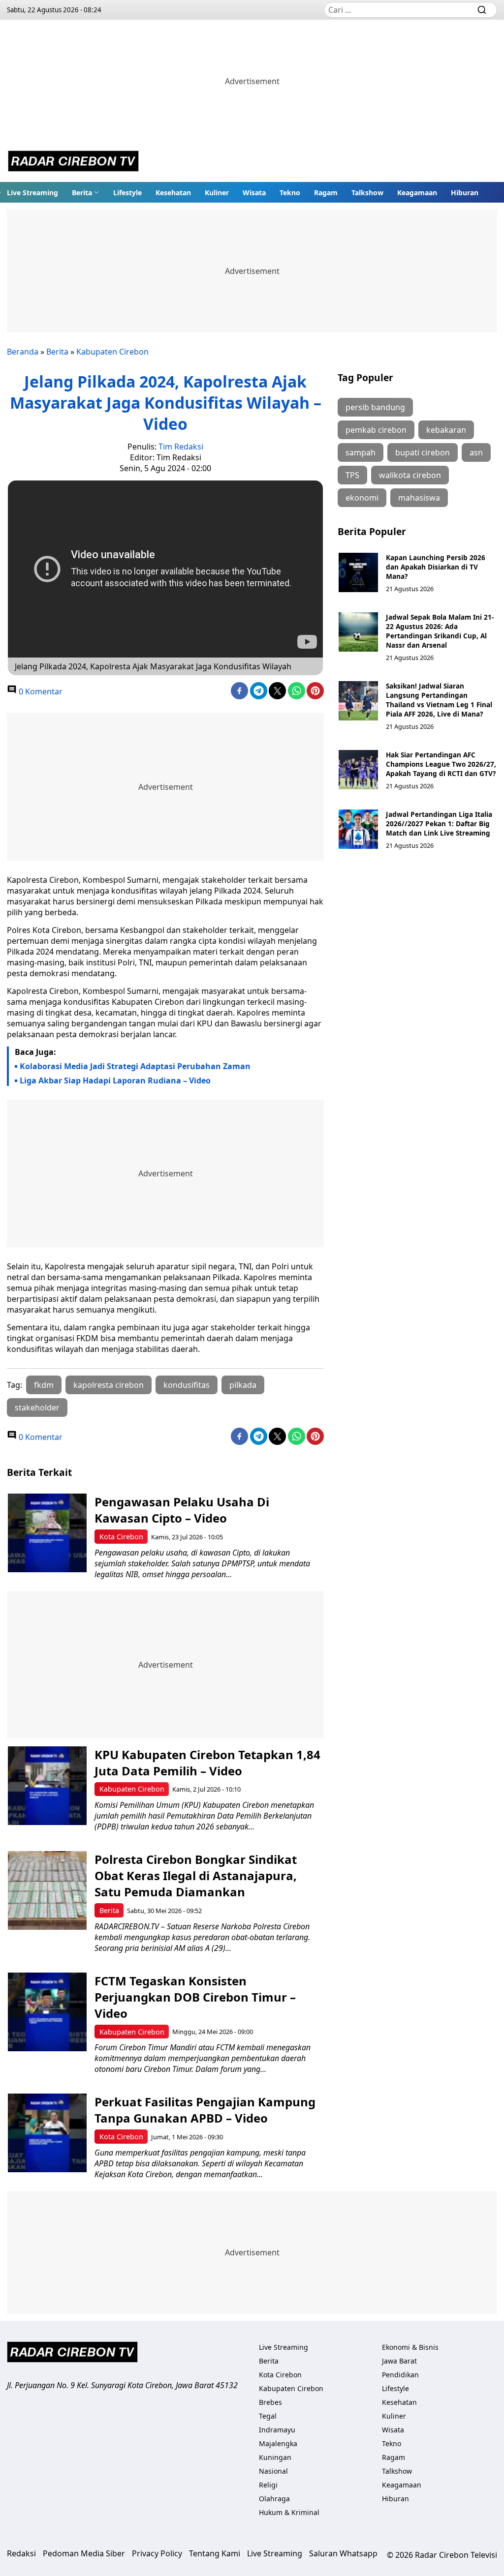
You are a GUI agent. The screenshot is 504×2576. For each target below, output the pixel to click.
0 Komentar (40, 691)
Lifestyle (127, 193)
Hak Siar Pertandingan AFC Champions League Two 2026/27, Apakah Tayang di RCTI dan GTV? (441, 764)
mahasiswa (419, 498)
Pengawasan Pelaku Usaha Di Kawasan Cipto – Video (182, 1510)
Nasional (273, 2471)
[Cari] (482, 10)
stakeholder (37, 1408)
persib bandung (375, 407)
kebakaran (446, 430)
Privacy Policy (157, 2553)
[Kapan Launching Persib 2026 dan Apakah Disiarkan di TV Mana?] (358, 572)
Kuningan (275, 2457)
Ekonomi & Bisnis (410, 2347)
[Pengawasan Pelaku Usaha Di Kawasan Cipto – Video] (47, 1533)
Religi (268, 2485)
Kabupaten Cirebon (112, 352)
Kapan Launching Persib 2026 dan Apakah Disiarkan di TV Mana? (436, 567)
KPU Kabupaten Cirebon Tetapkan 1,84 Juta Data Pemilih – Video (207, 1763)
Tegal (268, 2416)
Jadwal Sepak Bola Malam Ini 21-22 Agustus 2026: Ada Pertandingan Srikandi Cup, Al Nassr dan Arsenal (440, 631)
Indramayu (277, 2430)
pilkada (243, 1385)
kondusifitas (187, 1385)
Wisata (254, 193)
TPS (352, 475)
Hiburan (465, 193)
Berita (82, 193)
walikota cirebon (410, 475)
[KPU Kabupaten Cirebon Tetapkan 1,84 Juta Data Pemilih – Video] (47, 1786)
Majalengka (278, 2443)
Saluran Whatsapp (343, 2553)
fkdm (44, 1385)
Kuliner (217, 193)
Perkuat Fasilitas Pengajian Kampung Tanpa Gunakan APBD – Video (205, 2110)
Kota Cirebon (121, 1537)
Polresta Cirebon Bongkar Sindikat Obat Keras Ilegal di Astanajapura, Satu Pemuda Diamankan (196, 1875)
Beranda (23, 352)
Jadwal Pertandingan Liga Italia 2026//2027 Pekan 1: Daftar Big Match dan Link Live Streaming (439, 824)
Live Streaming (32, 193)
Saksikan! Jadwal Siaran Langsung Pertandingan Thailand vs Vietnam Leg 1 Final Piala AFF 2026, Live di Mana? (439, 700)
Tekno (290, 193)
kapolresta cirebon (109, 1385)
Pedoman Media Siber (84, 2553)
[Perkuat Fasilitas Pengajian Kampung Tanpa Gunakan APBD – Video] (47, 2133)
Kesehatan (173, 193)
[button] (86, 192)
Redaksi (21, 2553)
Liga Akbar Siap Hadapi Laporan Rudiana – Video (115, 1080)
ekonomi (362, 498)
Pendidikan (400, 2375)
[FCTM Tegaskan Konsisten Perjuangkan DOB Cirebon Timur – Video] (47, 2012)
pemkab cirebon (376, 430)
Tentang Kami (215, 2553)
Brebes (270, 2402)
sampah (361, 452)
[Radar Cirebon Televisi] (73, 162)
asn (476, 452)
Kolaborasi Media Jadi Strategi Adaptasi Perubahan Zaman (135, 1066)
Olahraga (274, 2499)
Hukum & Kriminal (289, 2512)
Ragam (326, 193)
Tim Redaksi (181, 447)
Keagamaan (417, 193)
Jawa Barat (399, 2361)
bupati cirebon (423, 452)
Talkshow (367, 193)
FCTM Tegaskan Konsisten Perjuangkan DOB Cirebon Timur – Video (195, 1997)
